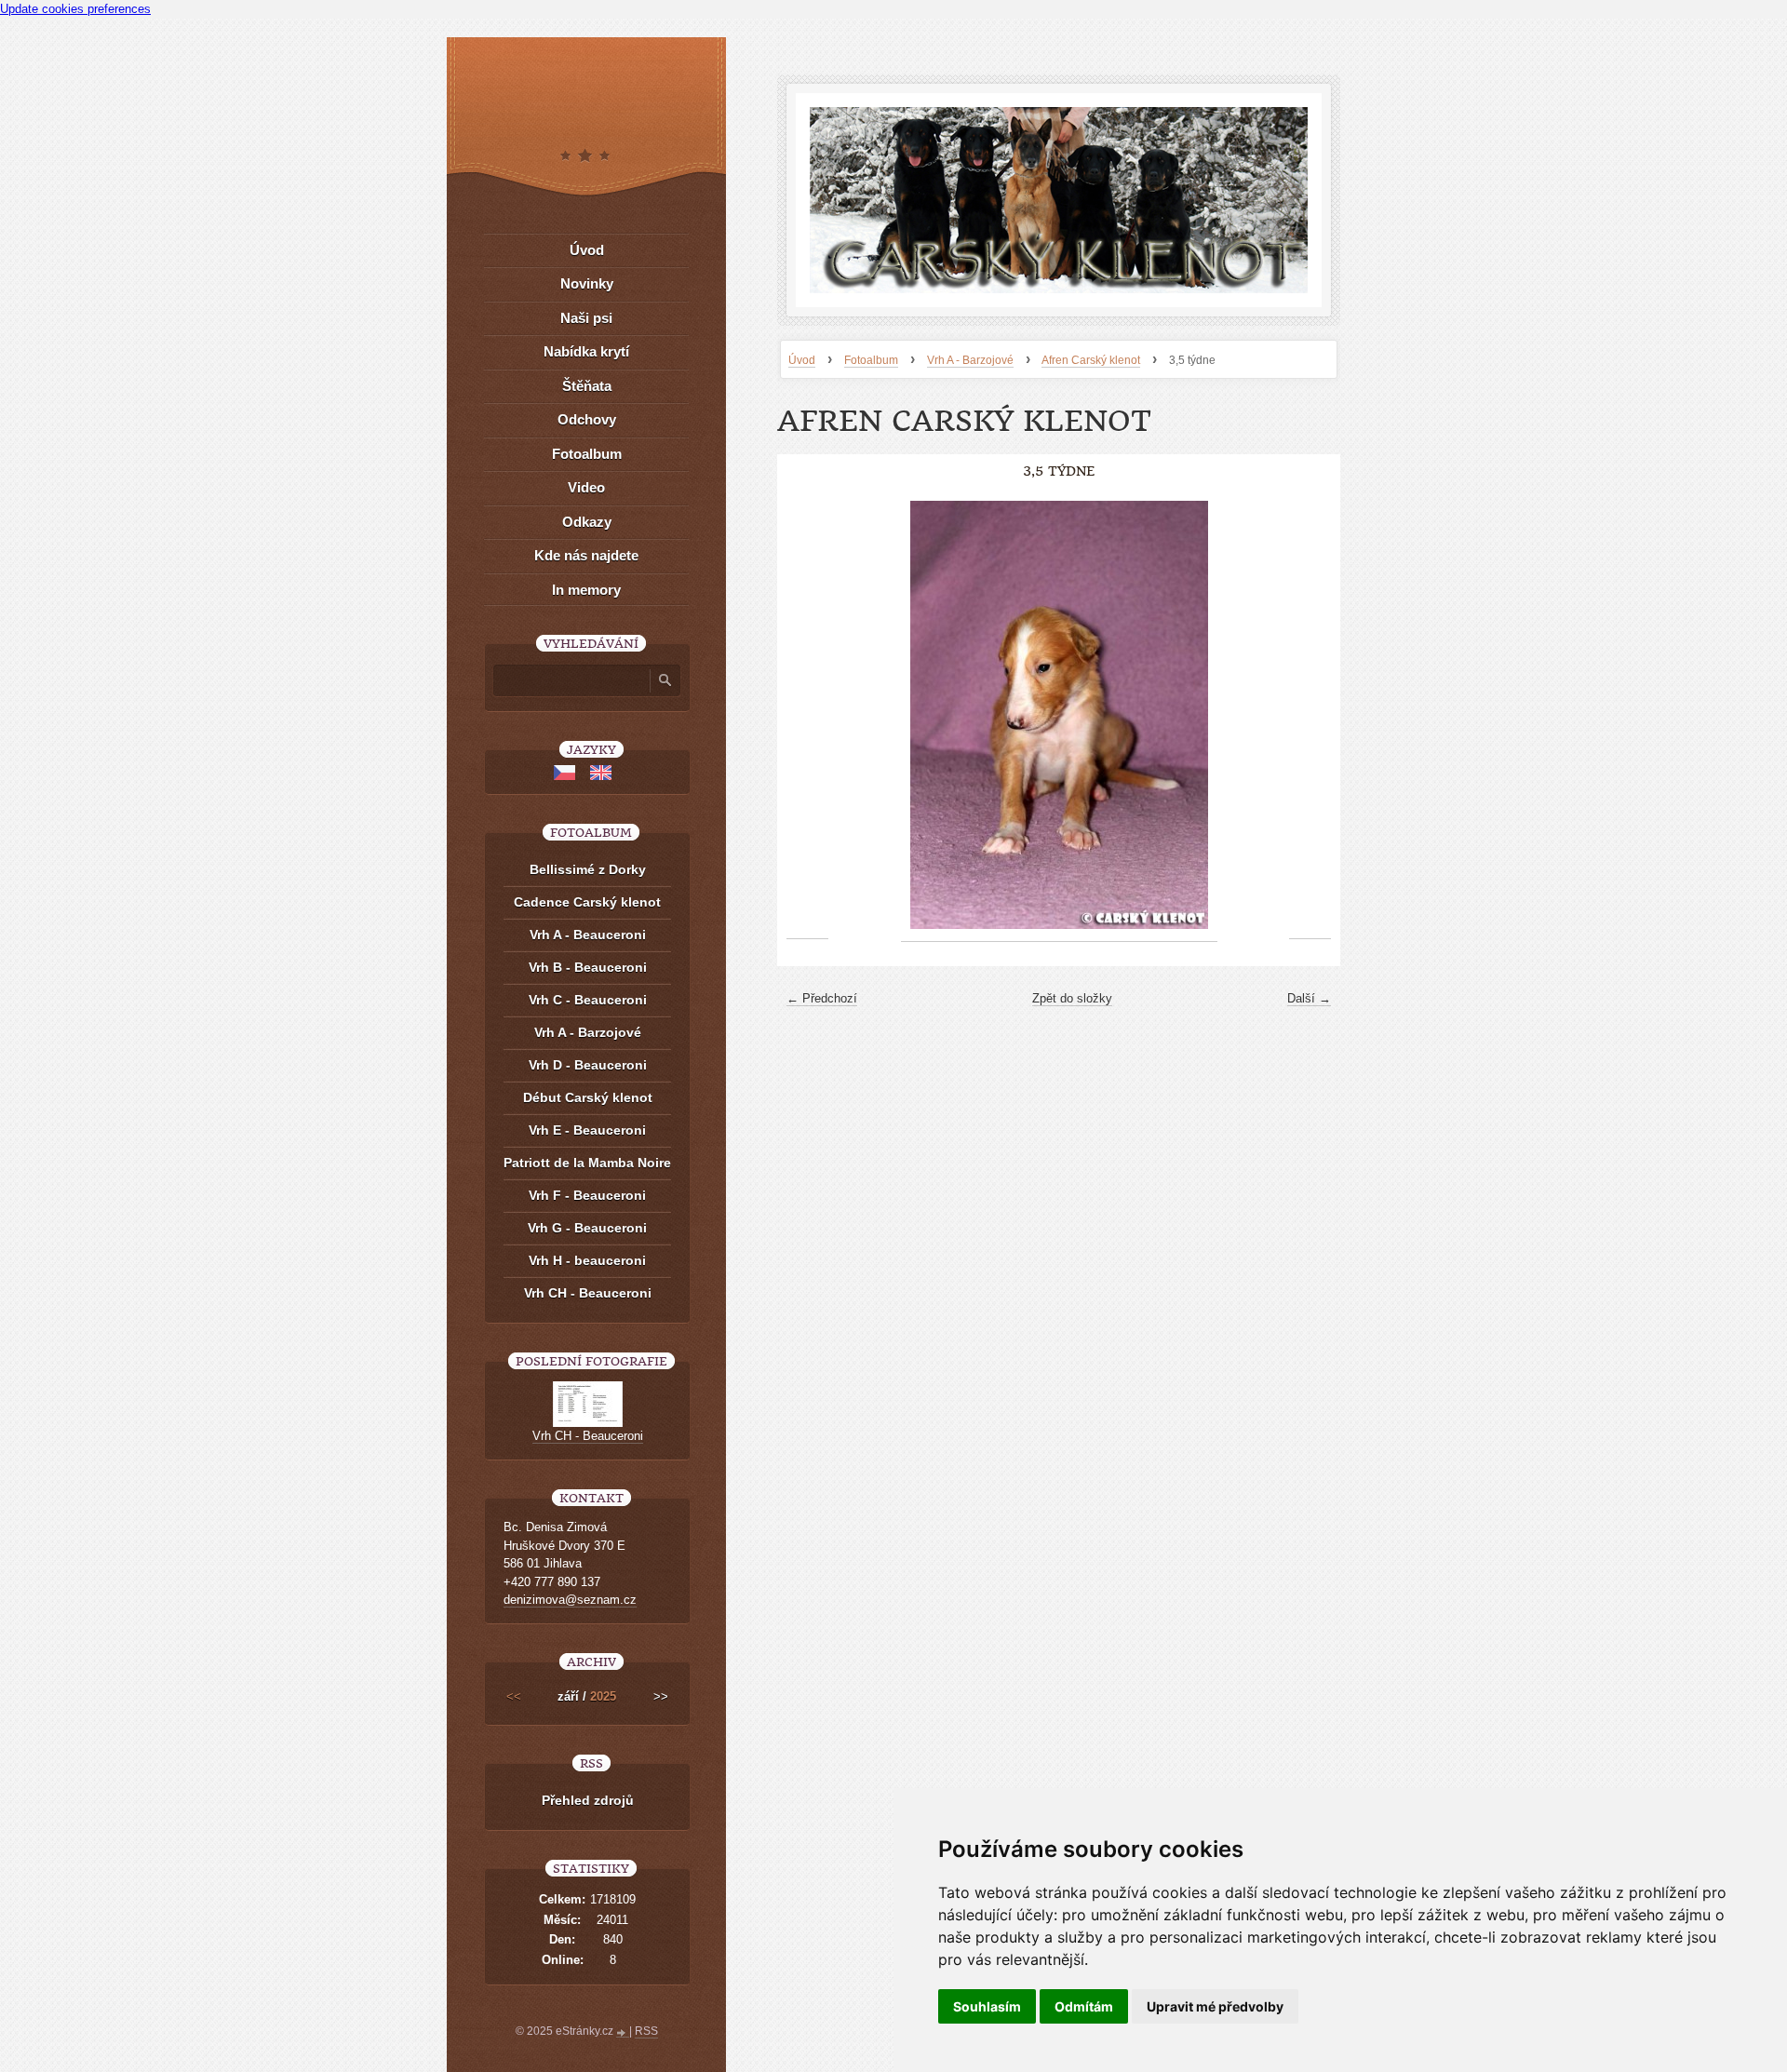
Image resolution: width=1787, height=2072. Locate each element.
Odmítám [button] (1084, 2006)
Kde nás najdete (586, 555)
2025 (603, 1696)
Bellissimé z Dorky (588, 869)
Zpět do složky (1072, 998)
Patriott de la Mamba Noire (587, 1163)
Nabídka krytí (586, 351)
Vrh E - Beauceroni (587, 1130)
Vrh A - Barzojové (970, 360)
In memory (586, 590)
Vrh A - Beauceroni (588, 935)
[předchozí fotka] (807, 715)
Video (586, 487)
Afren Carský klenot (1091, 360)
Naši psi (586, 318)
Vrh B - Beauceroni (588, 967)
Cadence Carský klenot (587, 902)
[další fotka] (1310, 715)
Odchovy (587, 419)
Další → (1309, 998)
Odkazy (587, 522)
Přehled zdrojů (588, 1800)
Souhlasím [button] (987, 2006)
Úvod (802, 360)
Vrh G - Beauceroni (587, 1228)
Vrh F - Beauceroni (587, 1195)
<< (514, 1696)
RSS (646, 2031)
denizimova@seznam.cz (570, 1600)
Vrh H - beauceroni (587, 1260)
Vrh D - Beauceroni (588, 1065)
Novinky (587, 283)
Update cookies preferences (75, 9)
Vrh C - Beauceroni (588, 1000)
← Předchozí (822, 998)
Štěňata (587, 386)
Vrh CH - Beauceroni (588, 1293)
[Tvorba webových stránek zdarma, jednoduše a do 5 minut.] (623, 2033)
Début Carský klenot (588, 1097)
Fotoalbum (871, 360)
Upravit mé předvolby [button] (1215, 2006)
